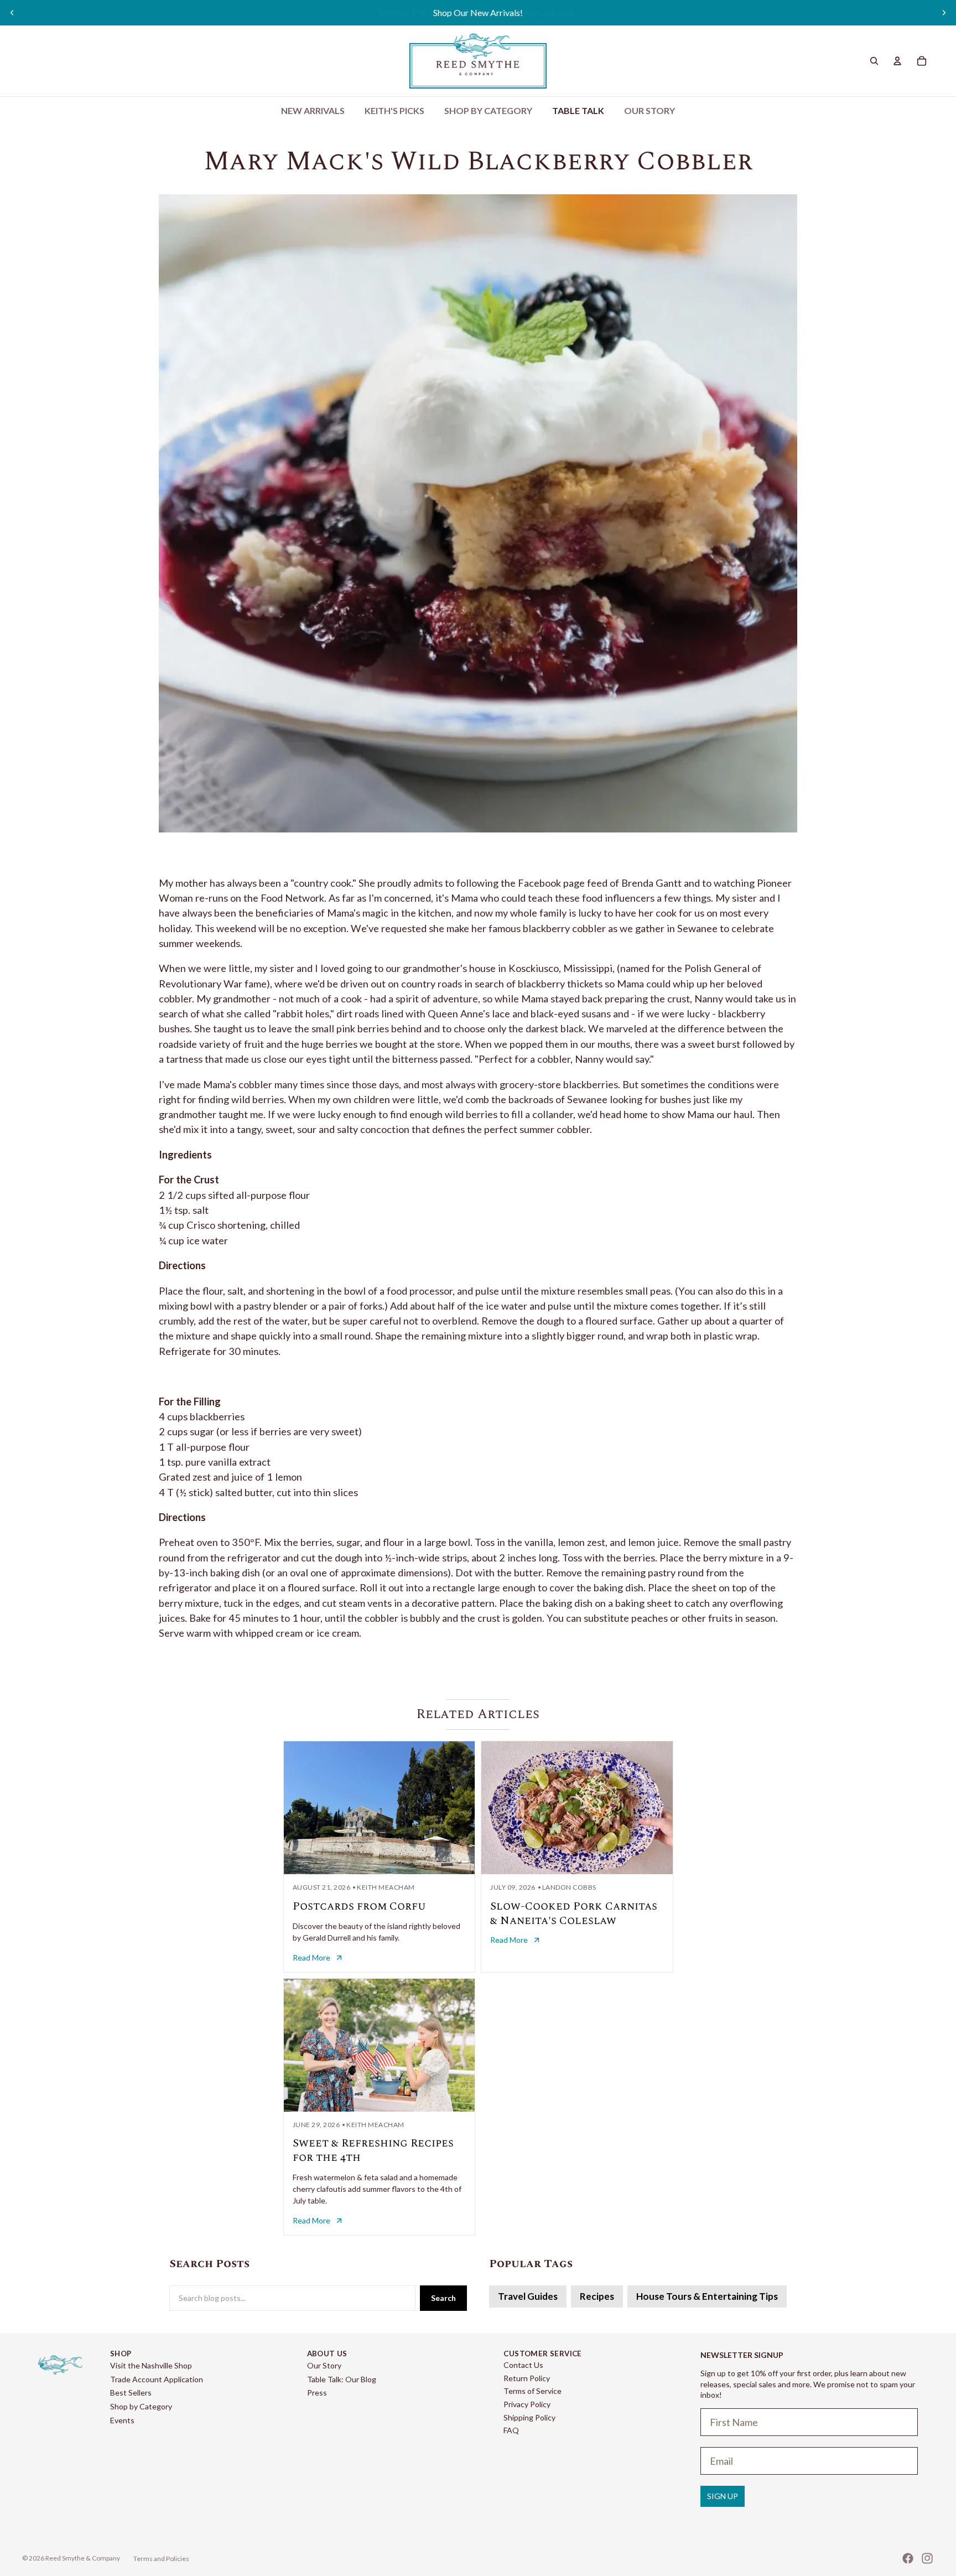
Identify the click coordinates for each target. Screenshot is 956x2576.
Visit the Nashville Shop (151, 2365)
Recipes (597, 2296)
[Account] (897, 61)
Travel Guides (528, 2296)
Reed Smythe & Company (83, 2558)
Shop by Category (141, 2406)
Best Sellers (131, 2393)
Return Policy (527, 2378)
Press (317, 2393)
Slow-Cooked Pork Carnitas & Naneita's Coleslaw (574, 1913)
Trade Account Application (157, 2379)
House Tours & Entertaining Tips (707, 2296)
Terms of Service (532, 2391)
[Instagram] (927, 2558)
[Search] (874, 61)
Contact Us (523, 2365)
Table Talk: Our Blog (342, 2379)
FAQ (511, 2430)
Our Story (324, 2365)
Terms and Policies (161, 2559)
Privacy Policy (527, 2404)
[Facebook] (908, 2558)
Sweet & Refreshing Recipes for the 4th (373, 2150)
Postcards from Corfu (359, 1906)
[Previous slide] (12, 13)
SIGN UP (723, 2496)
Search (443, 2298)
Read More (311, 1957)
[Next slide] (944, 13)
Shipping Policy (529, 2417)
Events (122, 2420)
